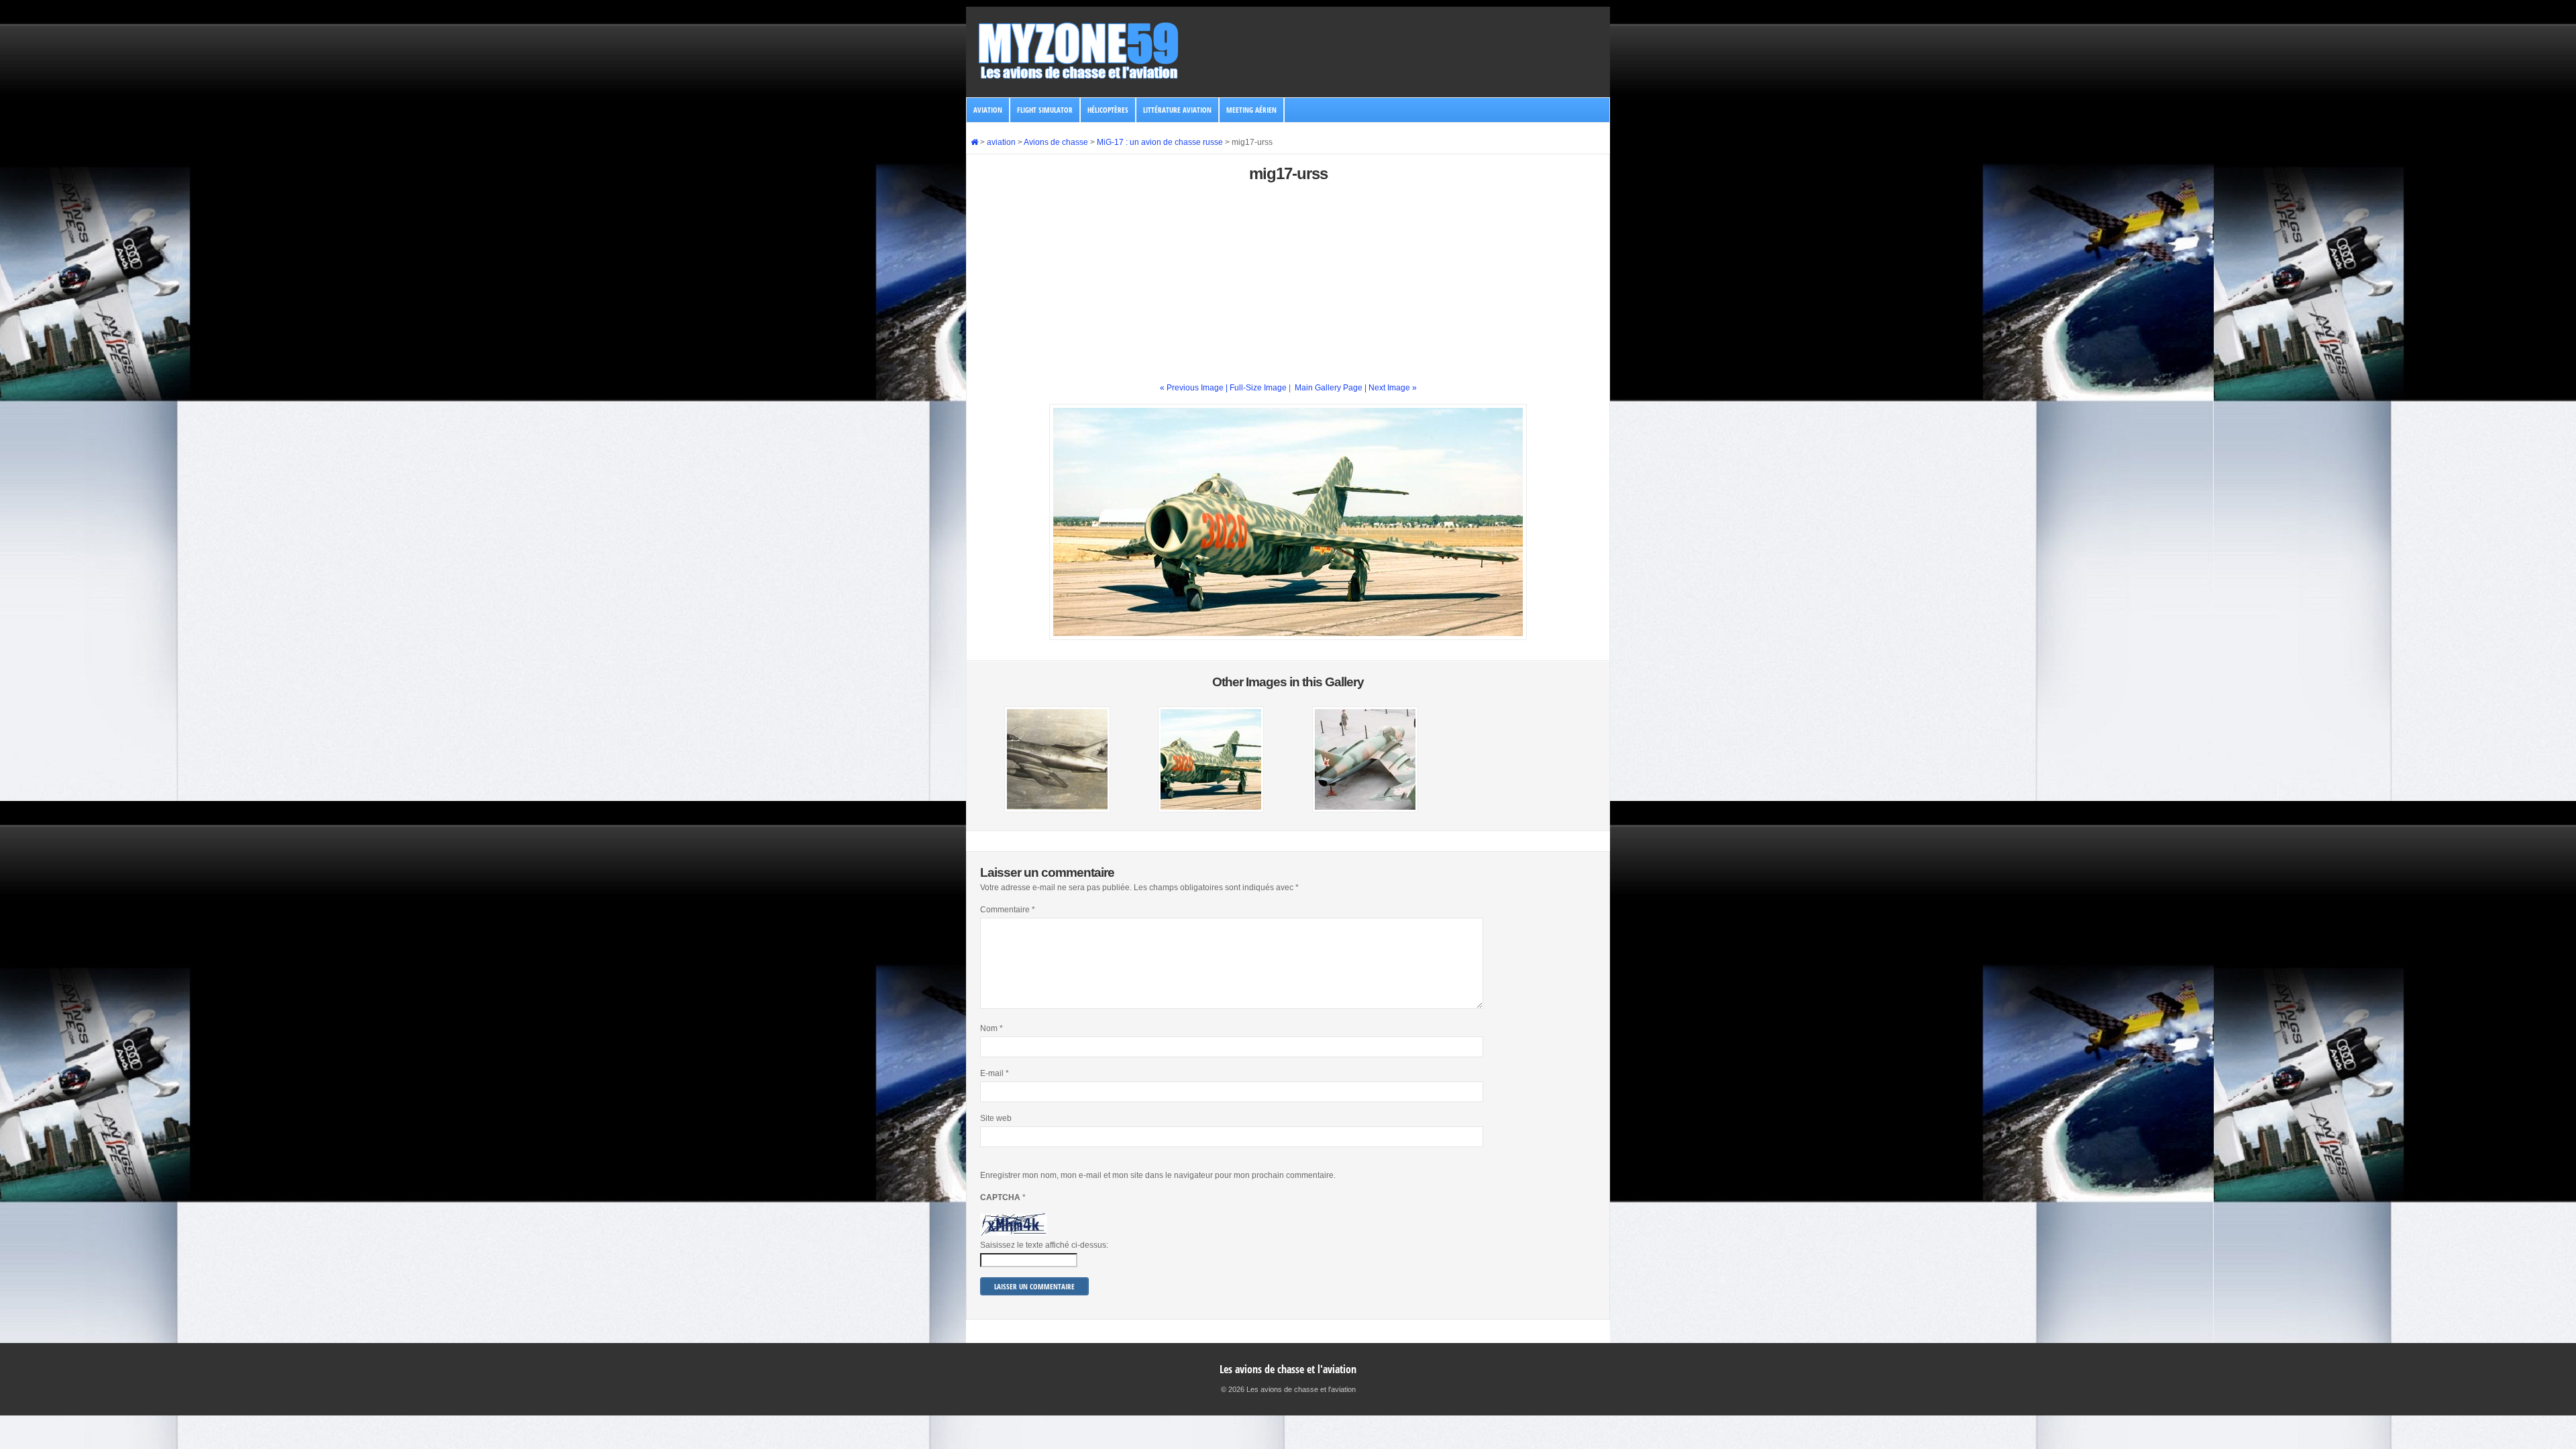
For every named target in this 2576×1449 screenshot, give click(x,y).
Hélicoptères (1108, 110)
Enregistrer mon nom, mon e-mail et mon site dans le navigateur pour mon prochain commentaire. (1158, 1175)
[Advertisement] (1288, 288)
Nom (991, 1028)
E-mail (995, 1073)
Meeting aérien (1251, 110)
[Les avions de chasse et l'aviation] (1079, 78)
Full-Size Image (1258, 388)
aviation (988, 110)
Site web (996, 1118)
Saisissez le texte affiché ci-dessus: (1044, 1245)
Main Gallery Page (1329, 388)
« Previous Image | (1195, 388)
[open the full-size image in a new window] (1288, 637)
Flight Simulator (1045, 110)
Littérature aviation (1177, 110)
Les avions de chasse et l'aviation (1288, 1369)
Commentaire (1008, 910)
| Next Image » (1391, 388)
